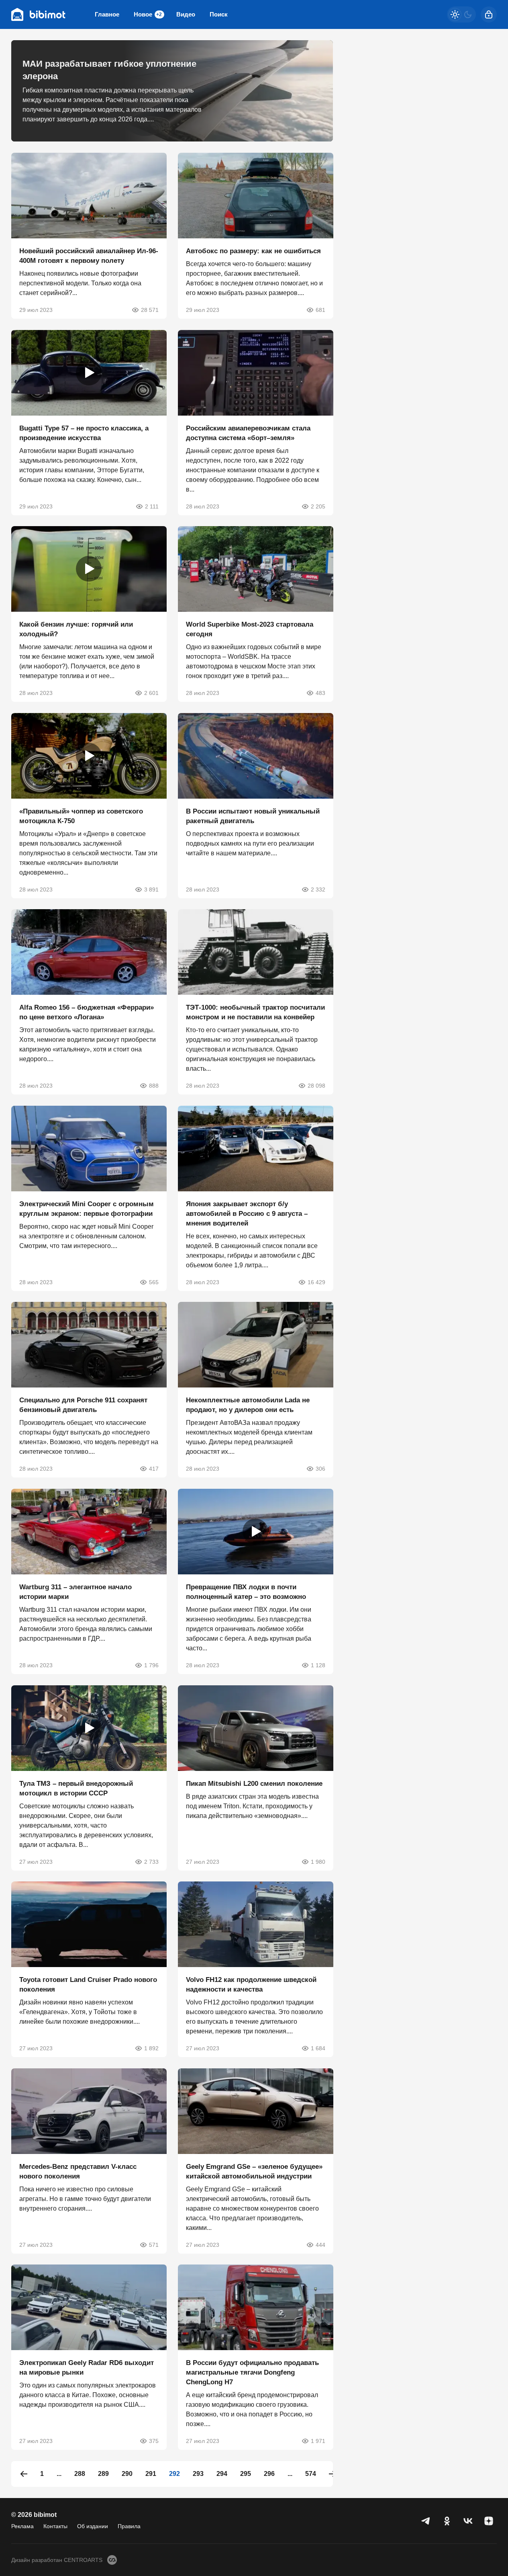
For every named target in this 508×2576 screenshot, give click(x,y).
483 (320, 693)
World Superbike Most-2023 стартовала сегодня (250, 629)
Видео (186, 14)
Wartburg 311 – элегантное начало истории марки (75, 1592)
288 (80, 2474)
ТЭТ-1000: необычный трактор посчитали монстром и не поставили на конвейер (255, 1012)
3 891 (151, 889)
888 (154, 1086)
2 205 (318, 506)
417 (154, 1469)
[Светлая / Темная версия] (461, 14)
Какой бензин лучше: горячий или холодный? (76, 629)
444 (320, 2244)
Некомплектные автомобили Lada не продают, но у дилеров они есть (248, 1405)
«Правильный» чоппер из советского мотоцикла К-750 (81, 816)
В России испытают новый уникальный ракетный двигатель (253, 816)
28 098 (316, 1086)
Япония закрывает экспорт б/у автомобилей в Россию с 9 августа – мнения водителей (247, 1213)
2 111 (152, 506)
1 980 (318, 1861)
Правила (129, 2526)
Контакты (55, 2526)
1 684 (318, 2048)
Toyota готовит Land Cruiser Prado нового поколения (88, 1985)
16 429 (316, 1282)
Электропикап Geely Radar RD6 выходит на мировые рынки (87, 2368)
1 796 (151, 1665)
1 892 (151, 2048)
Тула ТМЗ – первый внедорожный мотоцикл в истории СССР (76, 1788)
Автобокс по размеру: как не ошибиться (253, 251)
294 (222, 2474)
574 (311, 2474)
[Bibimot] (39, 14)
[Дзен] (489, 2521)
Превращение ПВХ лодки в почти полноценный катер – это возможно (246, 1592)
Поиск (219, 14)
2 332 (318, 889)
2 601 (151, 693)
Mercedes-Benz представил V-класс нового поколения (78, 2171)
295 (246, 2474)
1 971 (318, 2441)
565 (154, 1282)
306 (320, 1469)
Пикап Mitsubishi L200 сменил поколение (254, 1783)
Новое (148, 14)
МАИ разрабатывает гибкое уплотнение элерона (109, 70)
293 (198, 2474)
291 (151, 2474)
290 (127, 2474)
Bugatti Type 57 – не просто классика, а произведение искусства (84, 433)
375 (154, 2441)
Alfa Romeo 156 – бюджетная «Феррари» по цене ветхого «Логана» (87, 1012)
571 (154, 2244)
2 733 (151, 1861)
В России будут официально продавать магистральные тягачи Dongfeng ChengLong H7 (252, 2372)
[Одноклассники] (447, 2521)
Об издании (93, 2526)
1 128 (318, 1665)
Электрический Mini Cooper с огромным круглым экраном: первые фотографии (87, 1208)
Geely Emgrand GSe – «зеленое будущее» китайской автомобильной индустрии (254, 2171)
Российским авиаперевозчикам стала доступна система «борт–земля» (248, 433)
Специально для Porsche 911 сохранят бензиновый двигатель (83, 1405)
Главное (107, 14)
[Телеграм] (426, 2521)
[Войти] (489, 14)
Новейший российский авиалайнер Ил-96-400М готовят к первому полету (89, 256)
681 (320, 310)
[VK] (468, 2521)
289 (103, 2474)
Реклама (22, 2526)
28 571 (150, 310)
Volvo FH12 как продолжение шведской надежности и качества (251, 1985)
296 (269, 2474)
